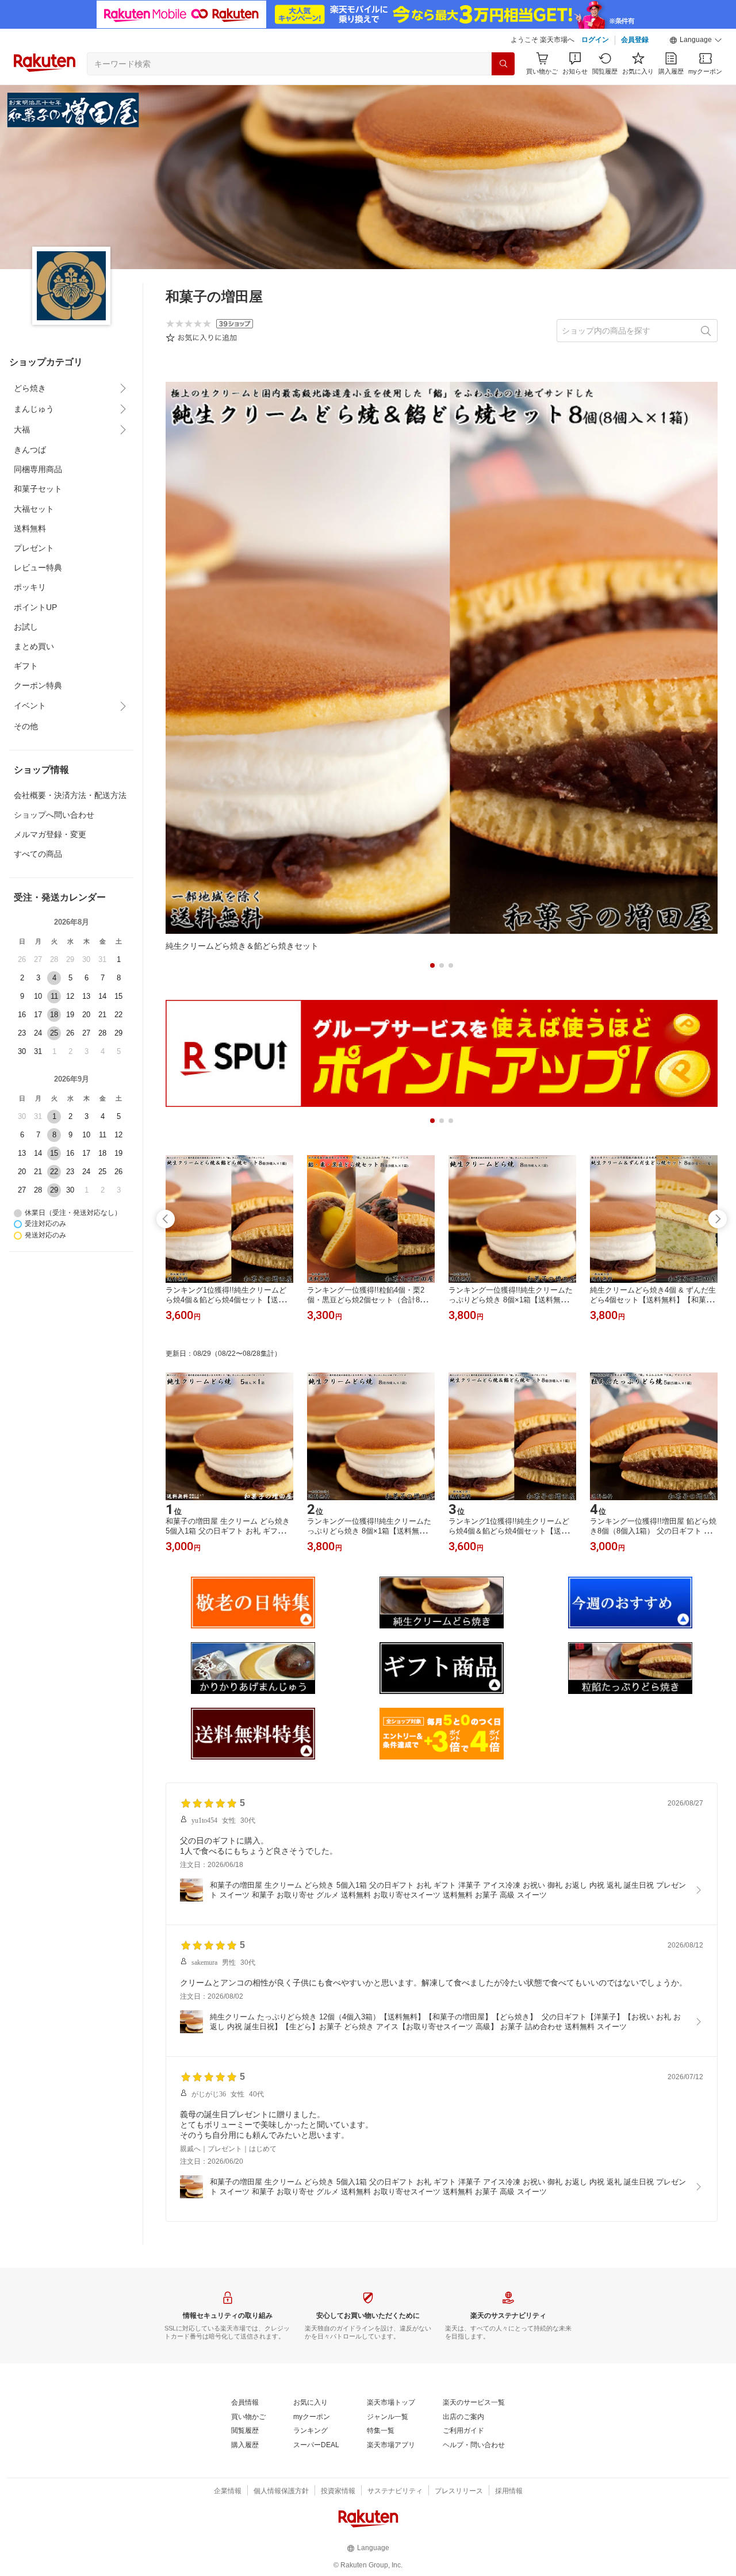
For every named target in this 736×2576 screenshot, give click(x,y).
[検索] (503, 64)
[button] (696, 40)
